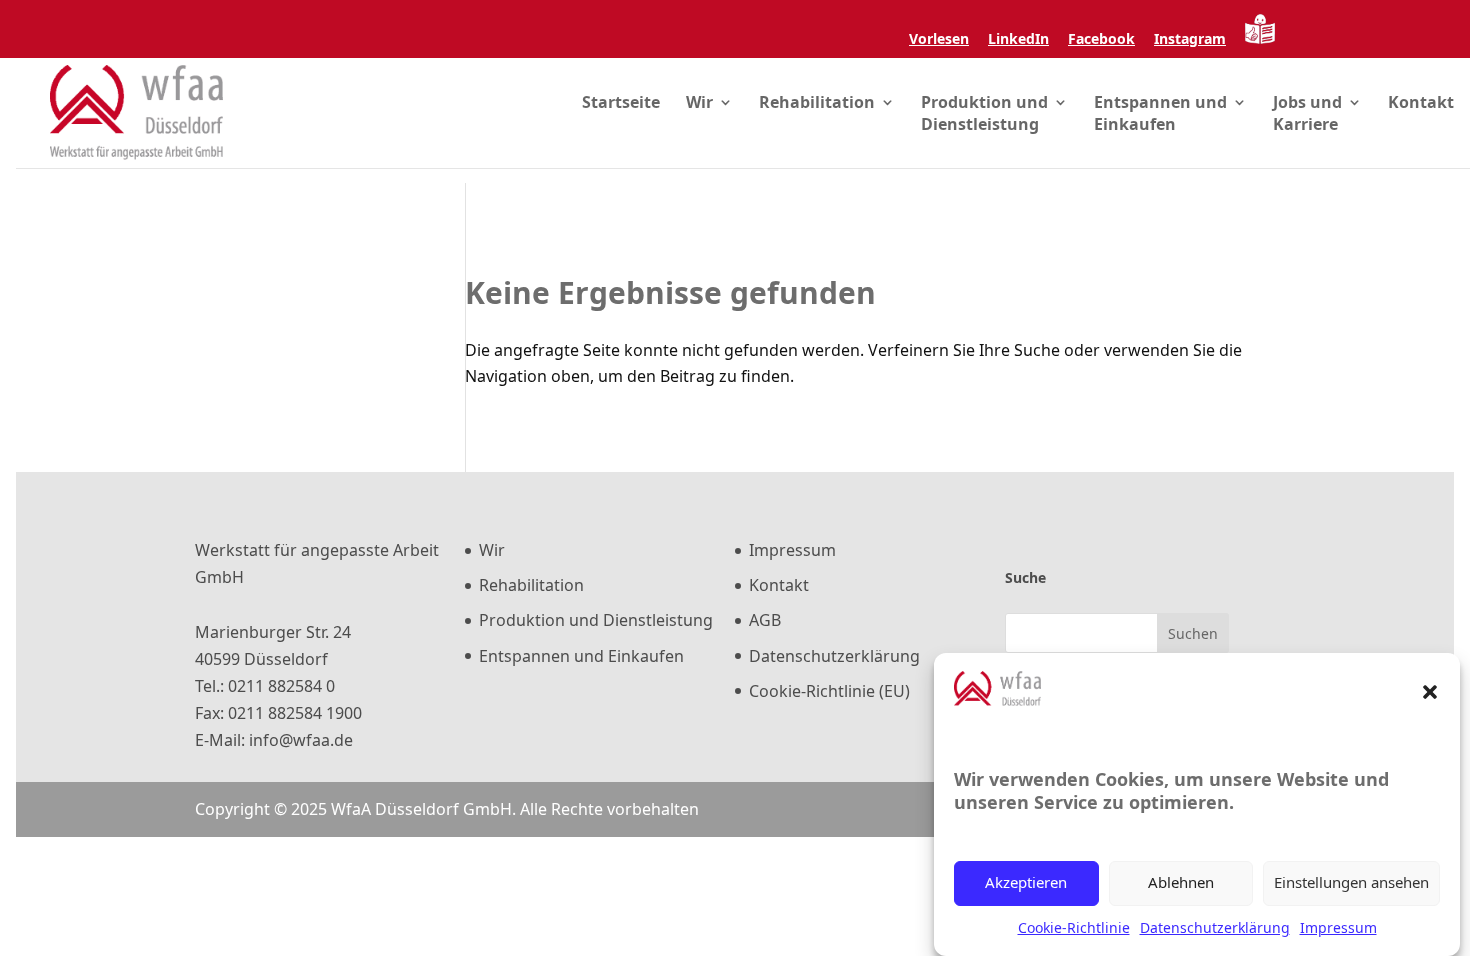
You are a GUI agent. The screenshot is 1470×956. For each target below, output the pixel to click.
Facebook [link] (1101, 40)
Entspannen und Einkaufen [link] (581, 656)
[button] (1430, 692)
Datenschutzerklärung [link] (1215, 927)
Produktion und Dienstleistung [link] (596, 620)
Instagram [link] (1190, 40)
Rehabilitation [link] (817, 102)
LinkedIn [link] (1018, 40)
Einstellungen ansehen (1351, 883)
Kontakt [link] (1421, 102)
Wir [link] (699, 102)
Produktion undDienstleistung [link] (984, 113)
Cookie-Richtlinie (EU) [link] (829, 691)
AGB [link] (765, 620)
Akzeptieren (1026, 883)
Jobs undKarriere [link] (1307, 113)
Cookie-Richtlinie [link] (1074, 927)
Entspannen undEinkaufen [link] (1160, 113)
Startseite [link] (621, 102)
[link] (939, 16)
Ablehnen (1181, 883)
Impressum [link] (1338, 927)
